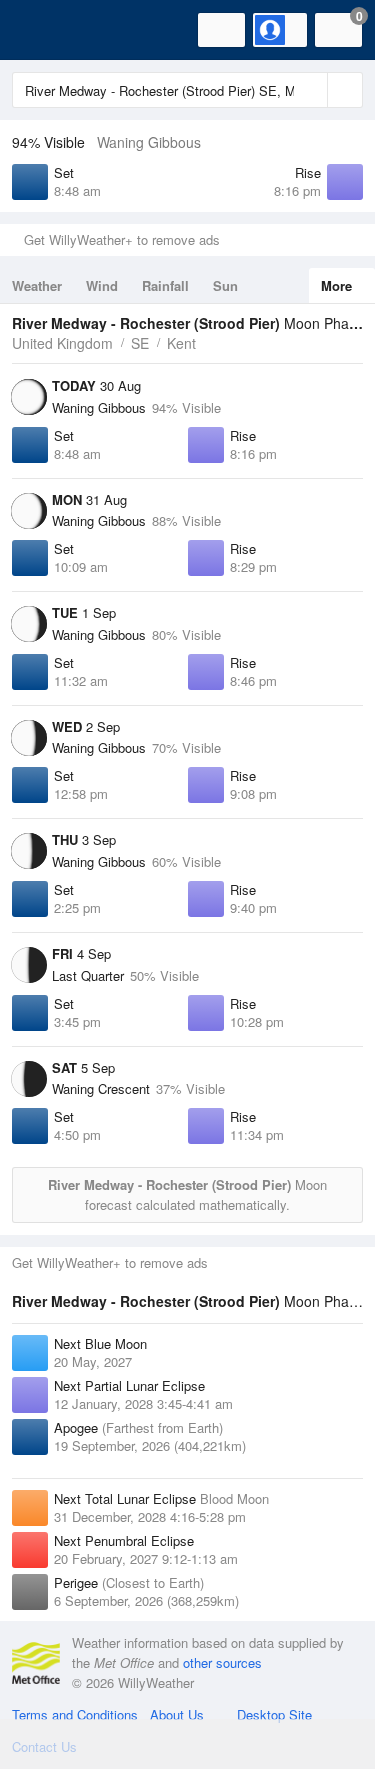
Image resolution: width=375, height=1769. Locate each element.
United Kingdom (62, 343)
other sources (222, 1662)
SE (140, 343)
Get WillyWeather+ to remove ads (122, 239)
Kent (181, 343)
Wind (102, 285)
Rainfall (165, 285)
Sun (225, 285)
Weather (37, 285)
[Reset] (310, 90)
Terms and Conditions (75, 1714)
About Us (177, 1714)
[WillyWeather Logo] (45, 30)
